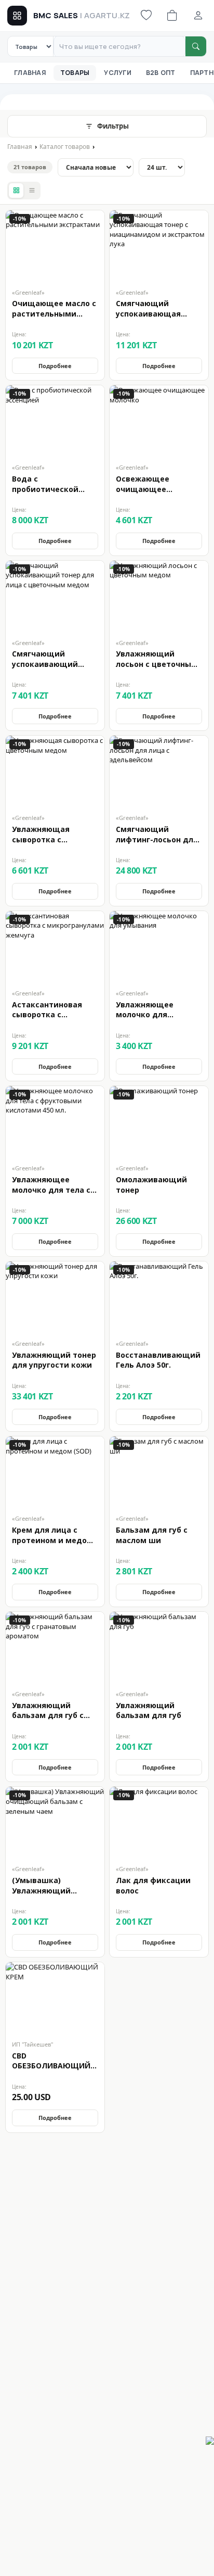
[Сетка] (16, 191)
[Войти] (198, 16)
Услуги (118, 73)
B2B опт (161, 73)
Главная (30, 73)
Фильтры (113, 126)
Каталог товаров (65, 147)
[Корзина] (172, 16)
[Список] (32, 191)
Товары (75, 73)
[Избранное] (146, 16)
